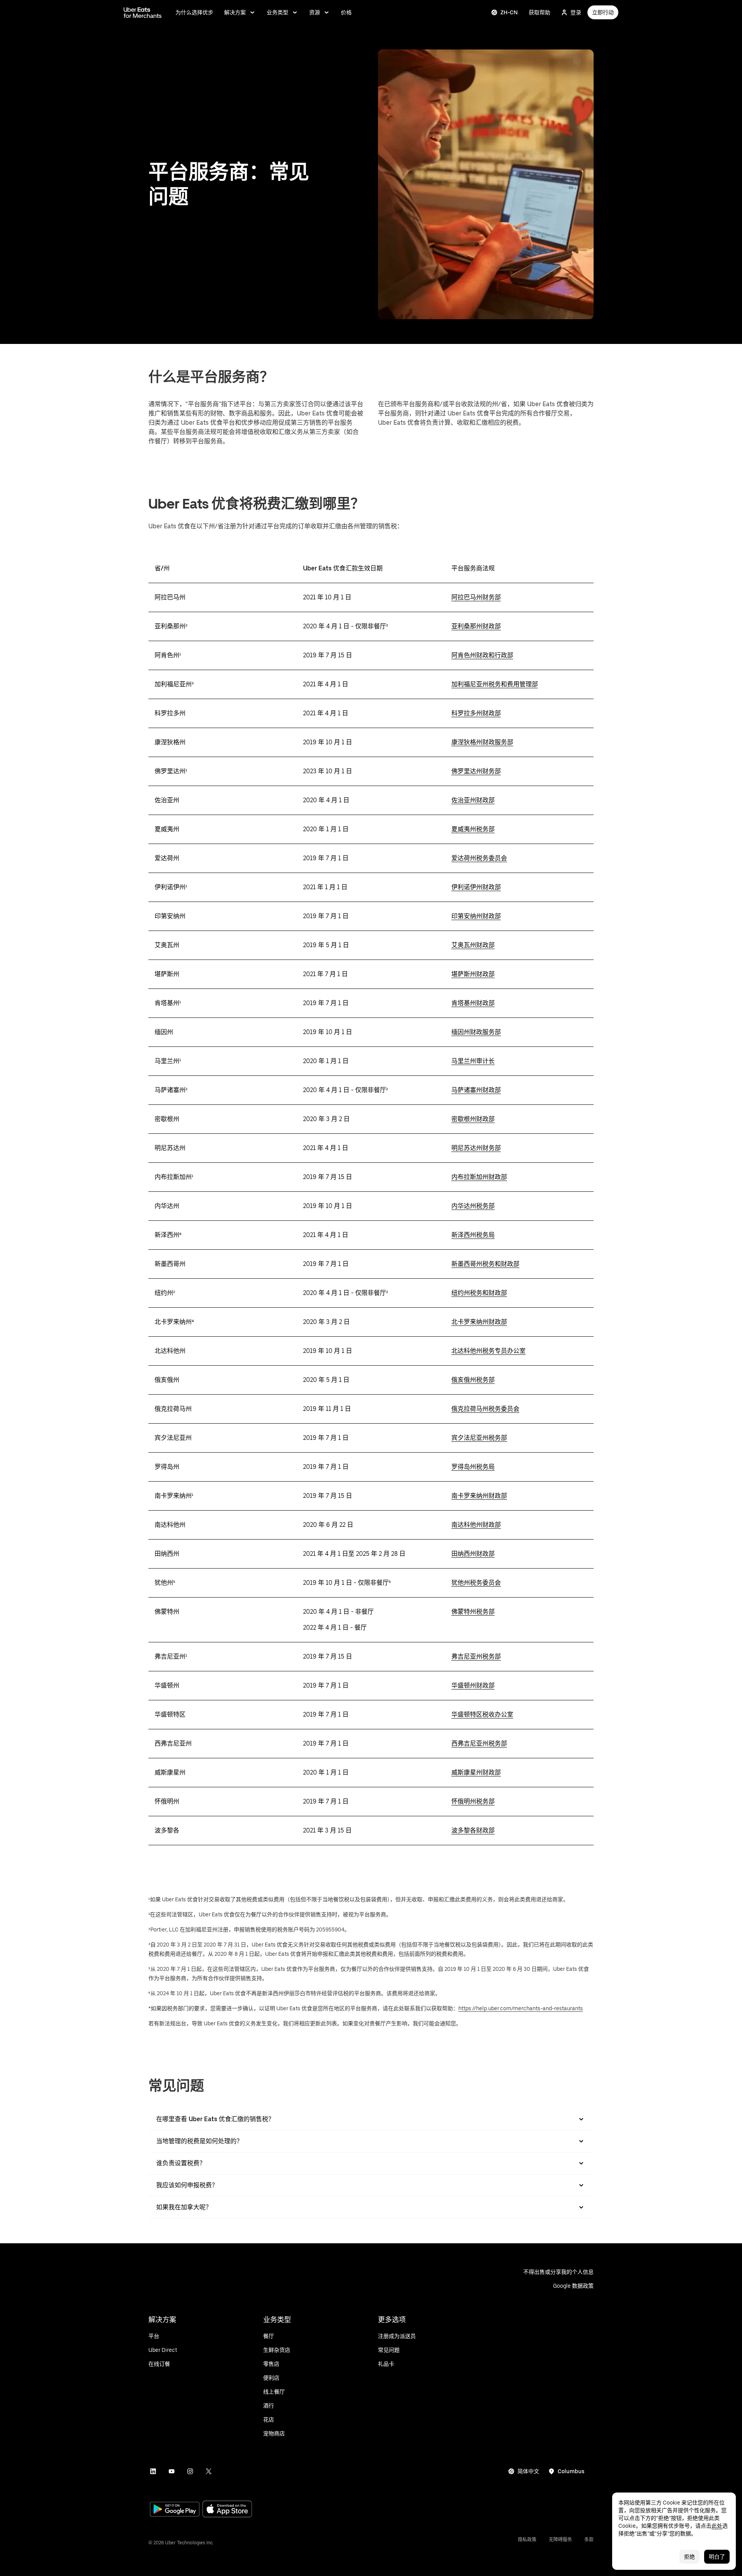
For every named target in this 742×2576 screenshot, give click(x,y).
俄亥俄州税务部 (473, 1380)
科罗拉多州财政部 (476, 713)
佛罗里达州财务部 (476, 771)
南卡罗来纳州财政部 (479, 1496)
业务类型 (277, 12)
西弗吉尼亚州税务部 (479, 1743)
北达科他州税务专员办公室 (488, 1351)
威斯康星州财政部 (476, 1772)
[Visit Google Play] (175, 2510)
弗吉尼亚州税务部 (476, 1656)
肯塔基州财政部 (473, 1003)
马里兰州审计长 (473, 1061)
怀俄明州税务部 (473, 1801)
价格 (346, 12)
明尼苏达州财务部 (476, 1148)
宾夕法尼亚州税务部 (479, 1438)
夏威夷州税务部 (473, 829)
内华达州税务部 (473, 1206)
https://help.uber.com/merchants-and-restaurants (521, 2008)
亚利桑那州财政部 (476, 626)
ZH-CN (509, 12)
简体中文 (528, 2471)
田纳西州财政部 (473, 1554)
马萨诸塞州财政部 (476, 1090)
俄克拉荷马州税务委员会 (485, 1409)
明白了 (717, 2557)
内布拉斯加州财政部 (479, 1177)
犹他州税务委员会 (476, 1583)
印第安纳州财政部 (476, 916)
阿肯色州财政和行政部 (482, 655)
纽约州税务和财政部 (479, 1293)
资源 (315, 12)
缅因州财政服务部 (476, 1032)
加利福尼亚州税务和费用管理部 (495, 684)
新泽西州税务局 (473, 1235)
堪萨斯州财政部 (473, 974)
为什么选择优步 (194, 12)
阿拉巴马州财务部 (476, 597)
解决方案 (235, 12)
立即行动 (603, 12)
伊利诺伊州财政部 (476, 887)
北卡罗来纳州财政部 (479, 1322)
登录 (576, 12)
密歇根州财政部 (473, 1119)
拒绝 (689, 2557)
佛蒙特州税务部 (473, 1612)
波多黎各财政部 (473, 1830)
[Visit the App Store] (227, 2510)
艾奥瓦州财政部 (473, 945)
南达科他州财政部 (476, 1525)
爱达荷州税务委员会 (479, 858)
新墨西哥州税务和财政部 (485, 1264)
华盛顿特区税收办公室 (482, 1714)
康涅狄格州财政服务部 (482, 742)
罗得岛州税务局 (473, 1467)
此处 (717, 2526)
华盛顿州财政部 (473, 1685)
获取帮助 (539, 12)
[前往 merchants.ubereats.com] (143, 12)
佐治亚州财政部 (473, 800)
